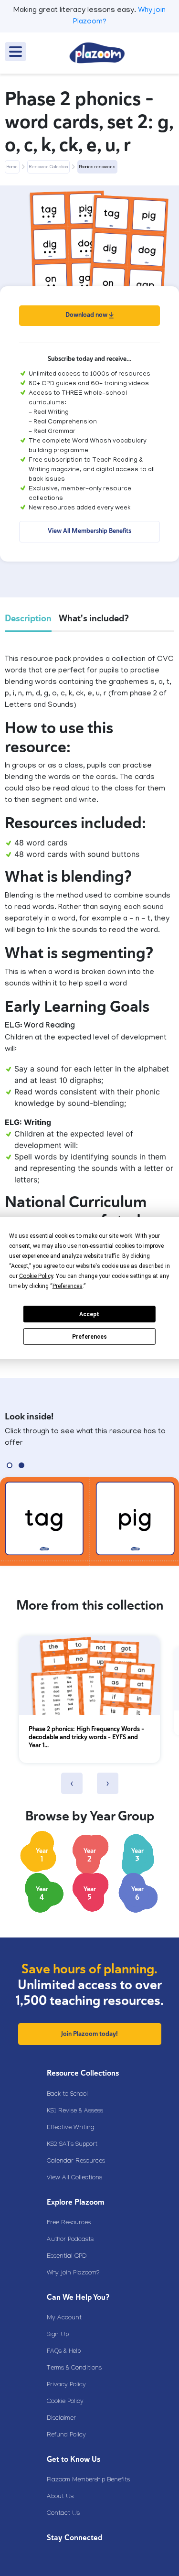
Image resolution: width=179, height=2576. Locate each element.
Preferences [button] (68, 1286)
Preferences (89, 1337)
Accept (89, 1314)
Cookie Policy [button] (36, 1276)
